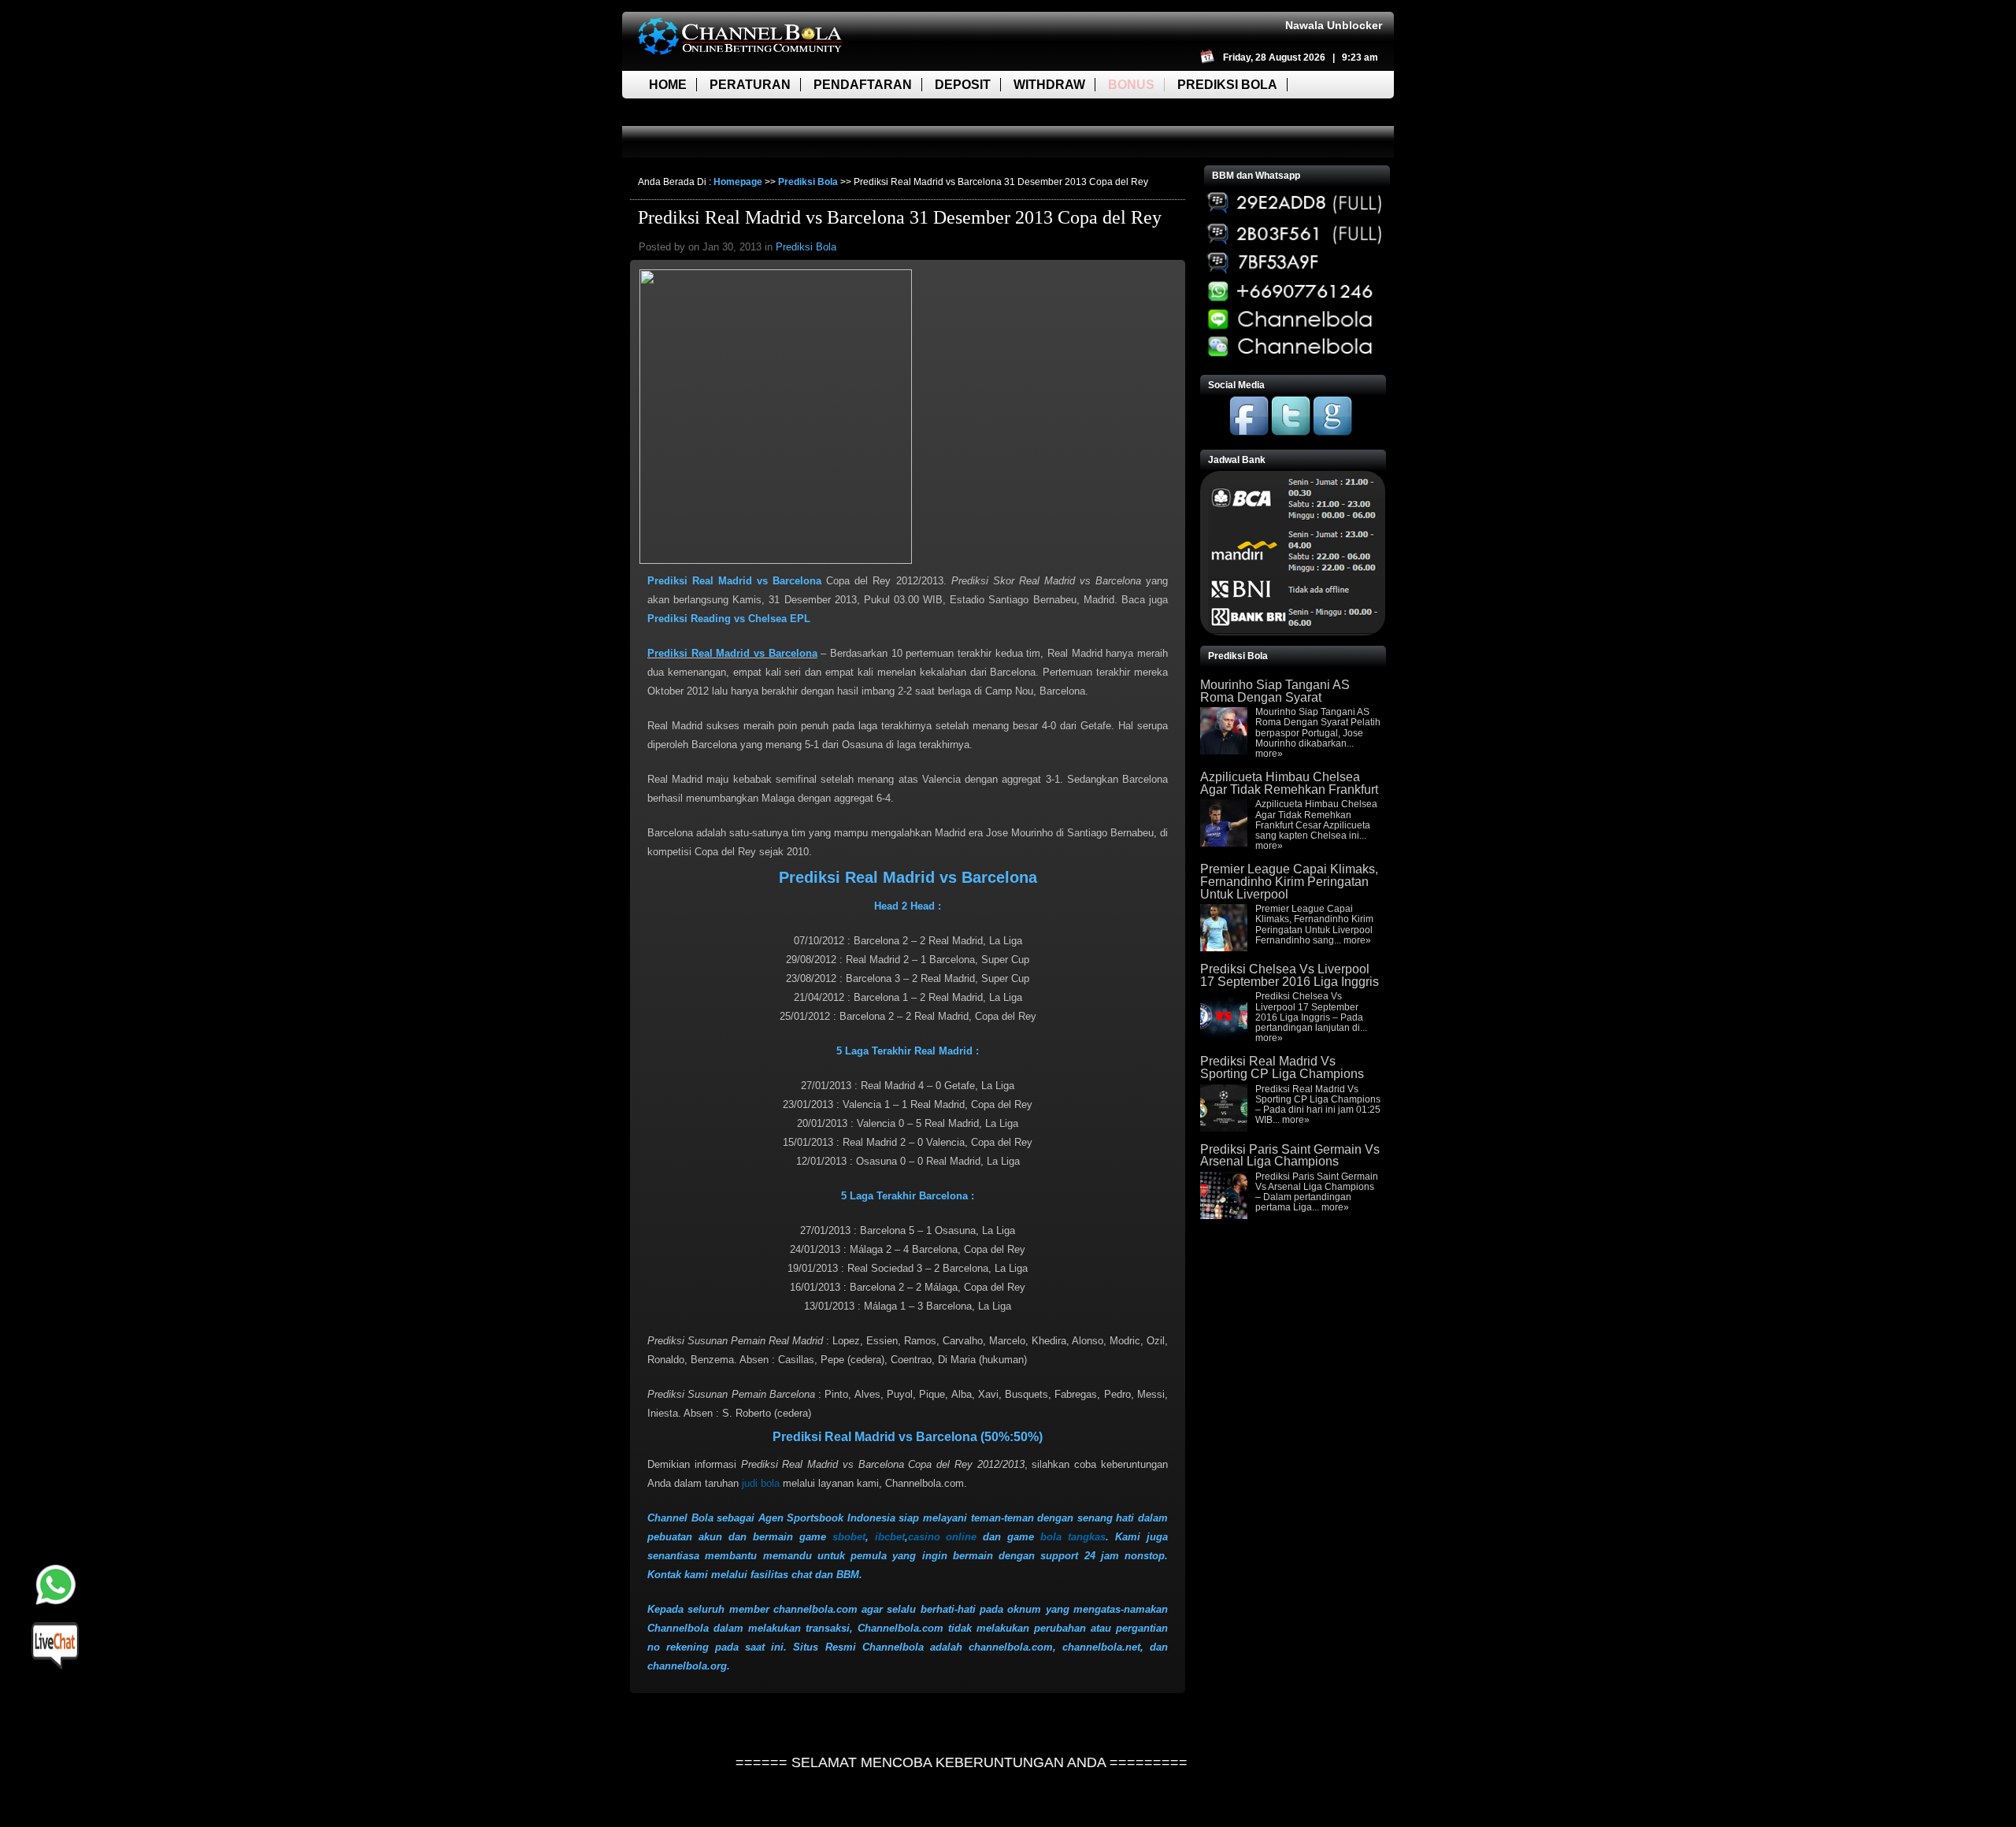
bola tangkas (1073, 1537)
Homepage (738, 182)
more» (1269, 754)
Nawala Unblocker (1334, 25)
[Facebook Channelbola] (1249, 432)
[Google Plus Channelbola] (1332, 432)
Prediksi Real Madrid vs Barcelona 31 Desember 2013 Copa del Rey (900, 217)
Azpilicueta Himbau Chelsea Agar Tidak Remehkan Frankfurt (1289, 783)
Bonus (1131, 85)
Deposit (963, 85)
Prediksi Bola (1227, 85)
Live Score (687, 112)
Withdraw (1049, 85)
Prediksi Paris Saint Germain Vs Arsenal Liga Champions (1290, 1156)
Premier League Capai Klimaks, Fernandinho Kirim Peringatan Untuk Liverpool (1289, 881)
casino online (943, 1537)
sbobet (849, 1537)
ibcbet (890, 1537)
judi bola (761, 1483)
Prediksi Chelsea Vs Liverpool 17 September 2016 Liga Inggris (1290, 975)
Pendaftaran (863, 85)
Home (668, 85)
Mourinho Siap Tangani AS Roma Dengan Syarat (1275, 691)
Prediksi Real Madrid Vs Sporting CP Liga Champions (1282, 1067)
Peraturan (750, 85)
